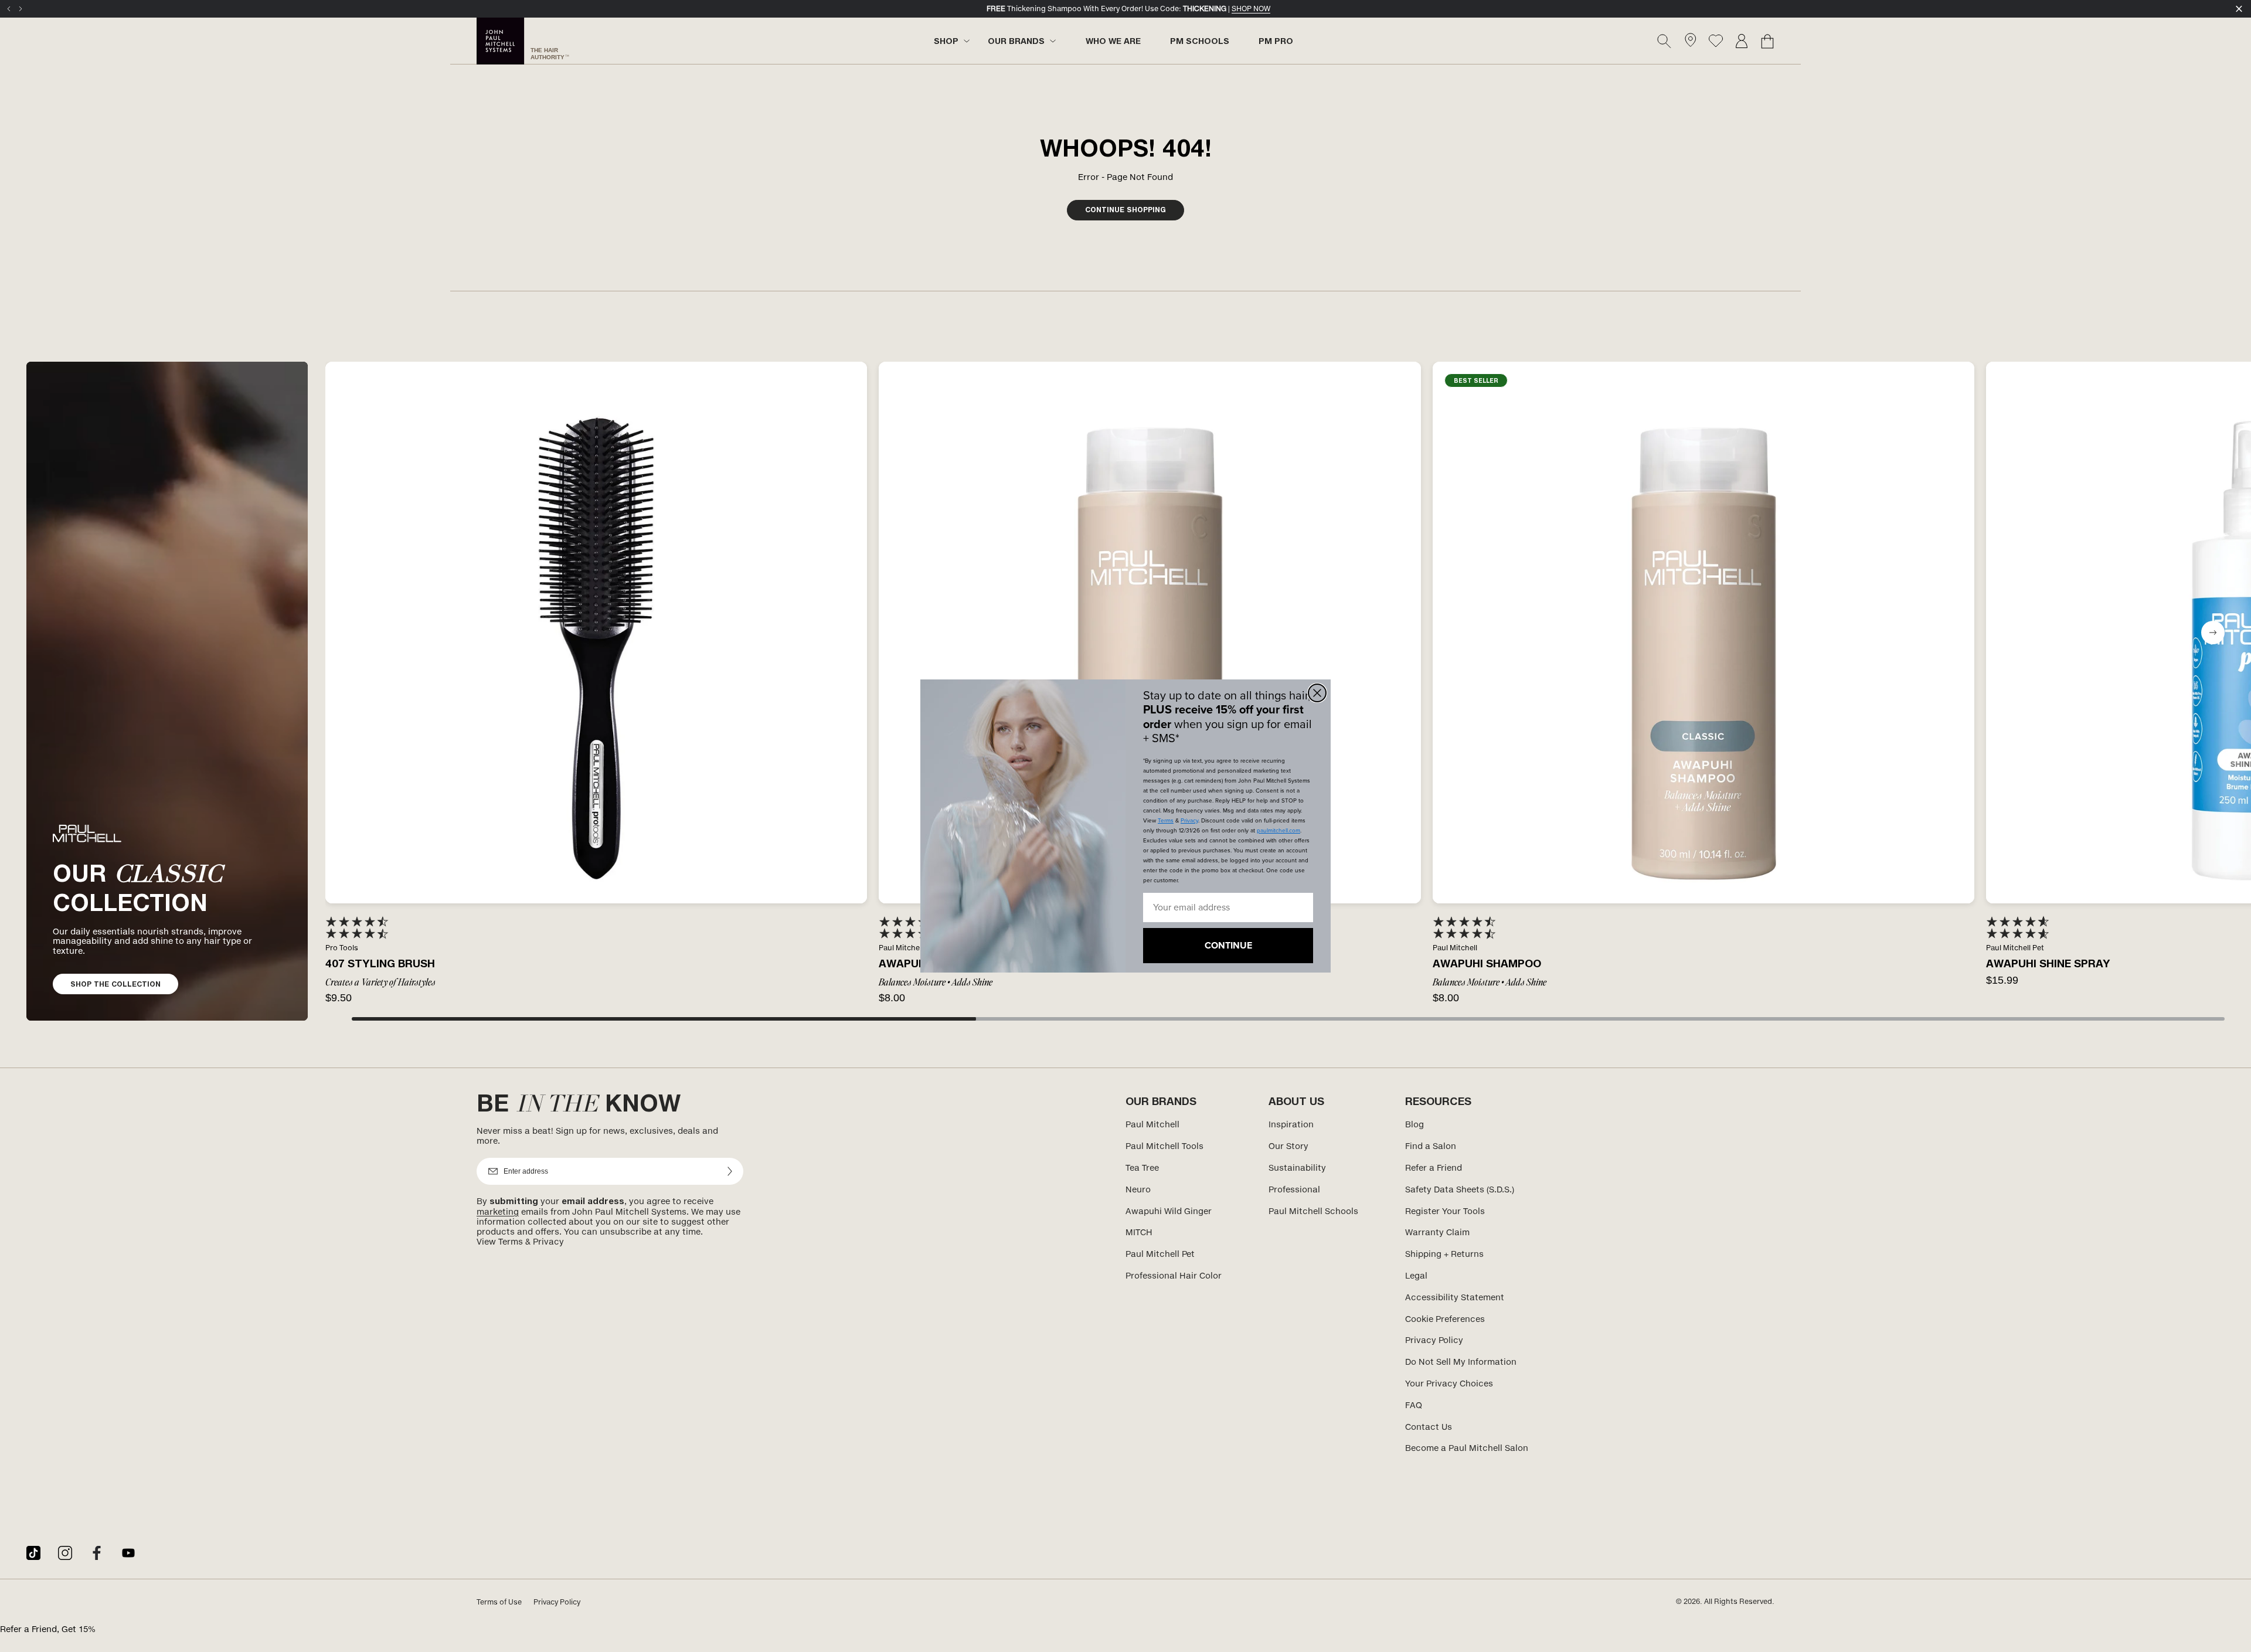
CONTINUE (1228, 945)
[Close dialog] (1317, 693)
